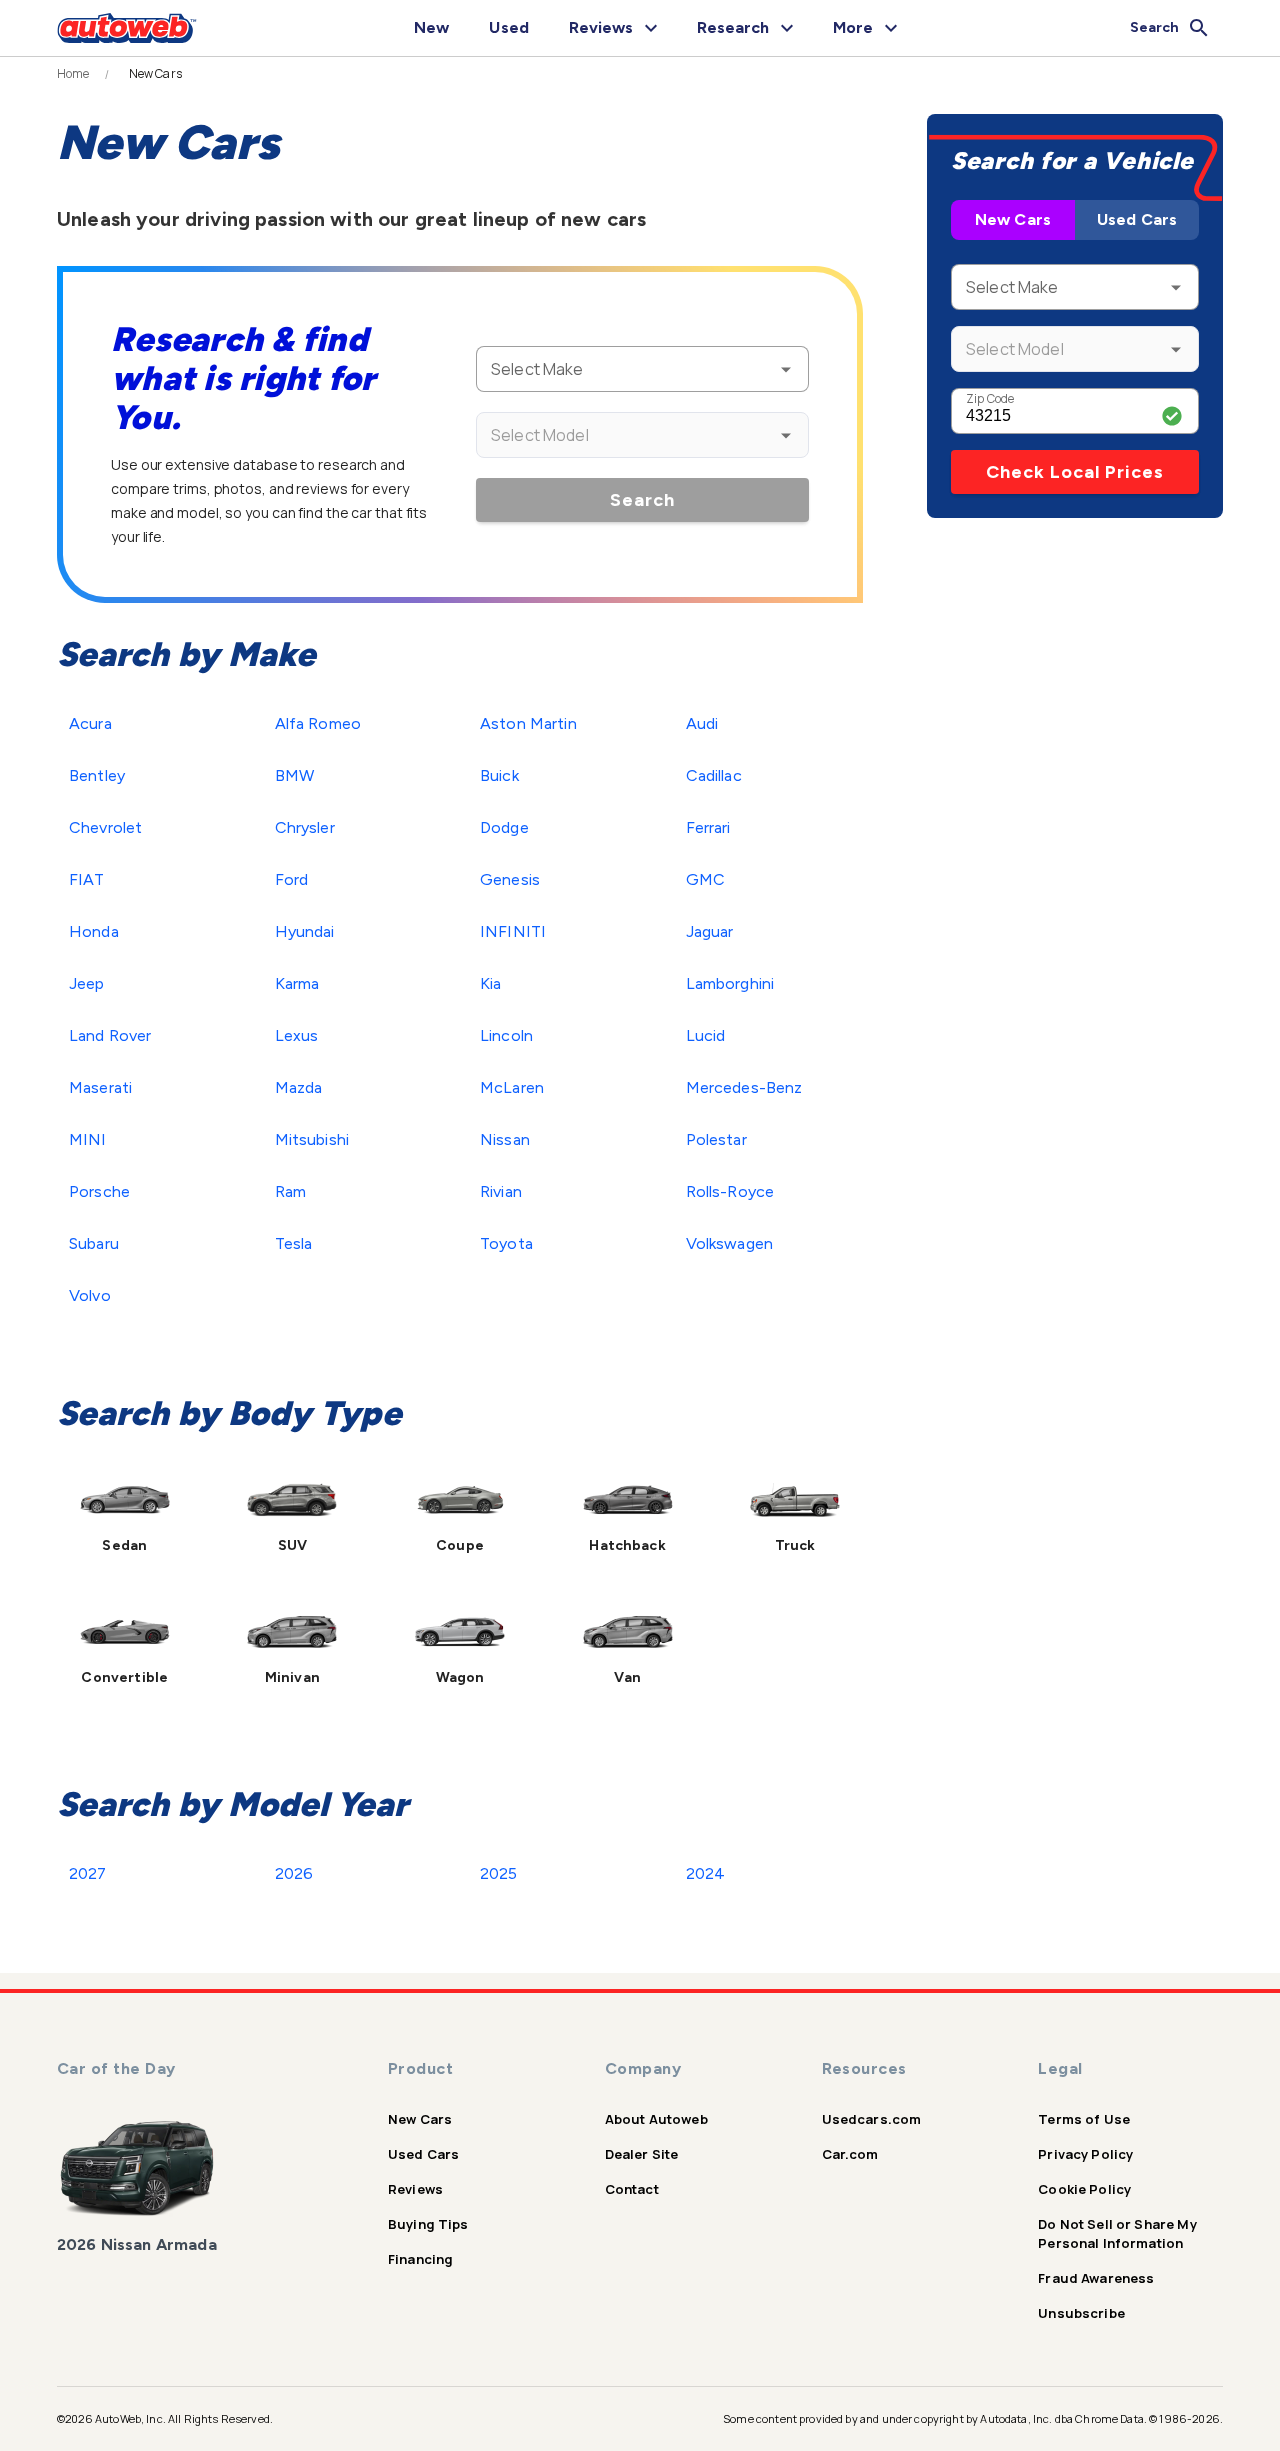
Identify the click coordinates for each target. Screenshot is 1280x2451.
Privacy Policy (1085, 2154)
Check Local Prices (1075, 472)
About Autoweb (656, 2119)
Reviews (415, 2189)
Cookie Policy (1084, 2189)
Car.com (850, 2154)
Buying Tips (428, 2224)
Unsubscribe (1081, 2313)
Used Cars (1137, 219)
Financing (420, 2259)
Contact (632, 2189)
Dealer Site (642, 2154)
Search (642, 500)
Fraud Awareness (1096, 2278)
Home (73, 74)
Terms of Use (1084, 2119)
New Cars (1013, 219)
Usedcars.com (872, 2119)
